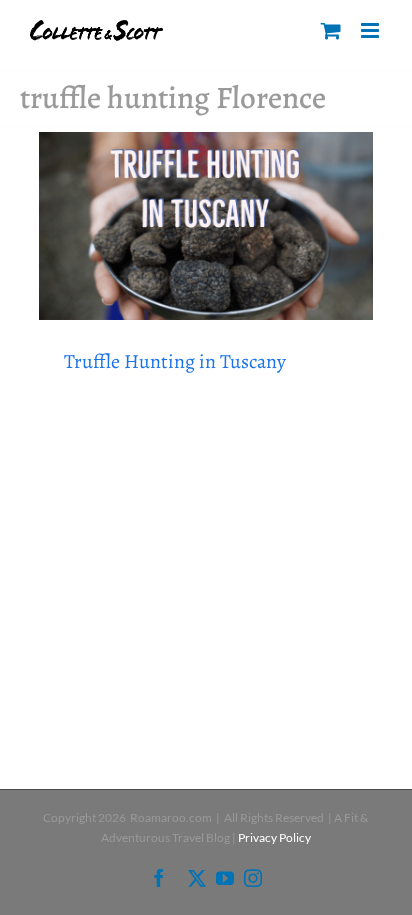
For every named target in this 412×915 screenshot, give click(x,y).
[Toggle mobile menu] (371, 30)
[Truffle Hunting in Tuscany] (206, 226)
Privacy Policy (274, 837)
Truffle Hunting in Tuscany (175, 361)
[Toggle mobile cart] (331, 30)
